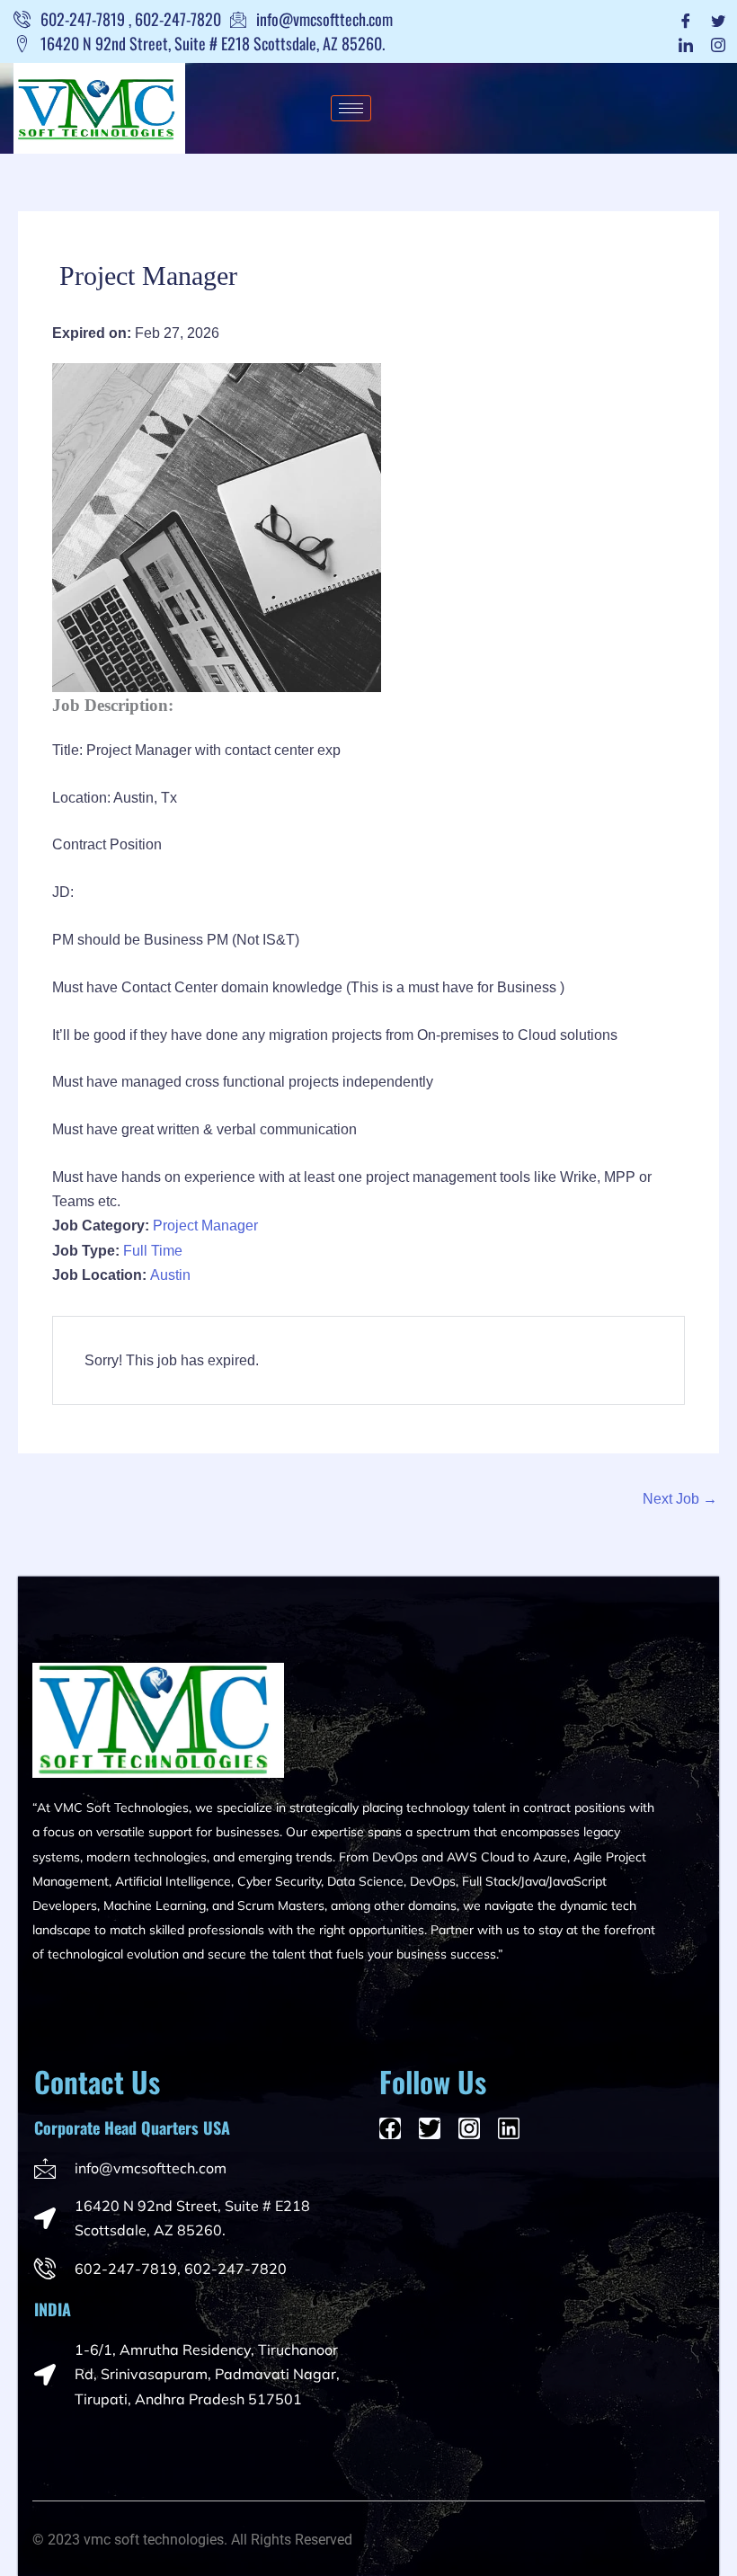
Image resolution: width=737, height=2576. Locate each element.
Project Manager (205, 1226)
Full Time (153, 1251)
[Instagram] (718, 44)
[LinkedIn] (686, 44)
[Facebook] (686, 19)
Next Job (680, 1499)
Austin (170, 1275)
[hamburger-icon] (351, 108)
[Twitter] (718, 19)
